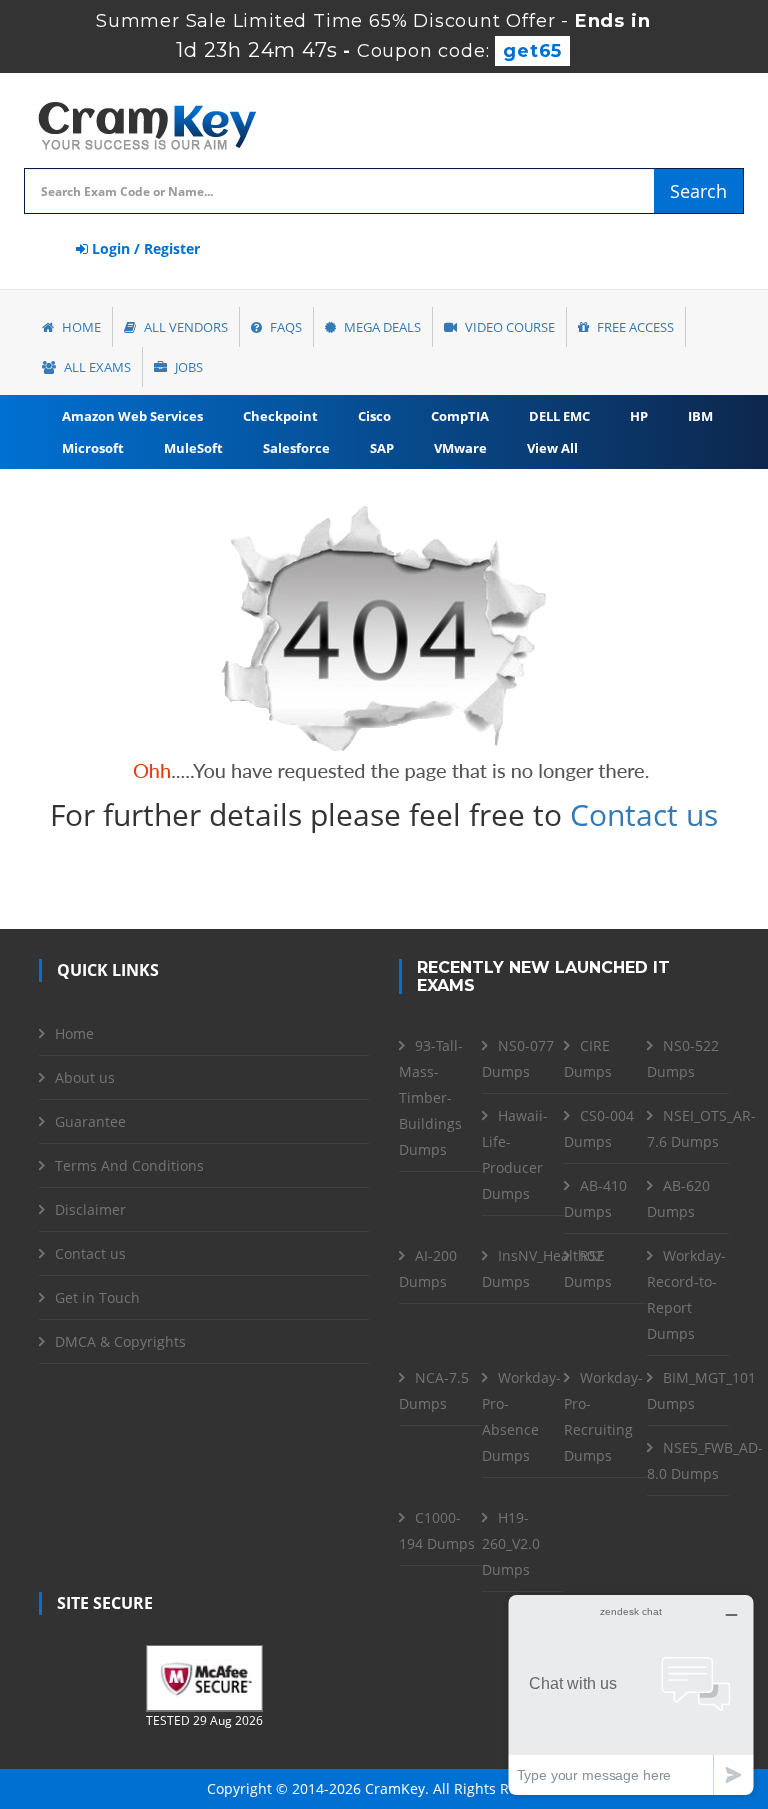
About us (85, 1077)
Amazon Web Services (132, 416)
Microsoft (93, 448)
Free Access (634, 327)
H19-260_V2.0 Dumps (511, 1543)
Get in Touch (97, 1297)
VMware (460, 448)
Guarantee (90, 1121)
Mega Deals (381, 327)
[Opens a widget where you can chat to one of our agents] (631, 1694)
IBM (700, 416)
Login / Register (144, 248)
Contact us (644, 814)
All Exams (96, 367)
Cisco (374, 416)
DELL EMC (559, 416)
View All (552, 448)
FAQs (284, 327)
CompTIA (460, 416)
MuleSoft (193, 448)
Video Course (508, 327)
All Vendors (184, 327)
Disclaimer (90, 1209)
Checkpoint (280, 416)
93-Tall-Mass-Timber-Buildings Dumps (431, 1097)
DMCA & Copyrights (120, 1341)
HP (639, 416)
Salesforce (296, 448)
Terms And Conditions (129, 1165)
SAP (382, 448)
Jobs (187, 367)
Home (80, 327)
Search (698, 191)
